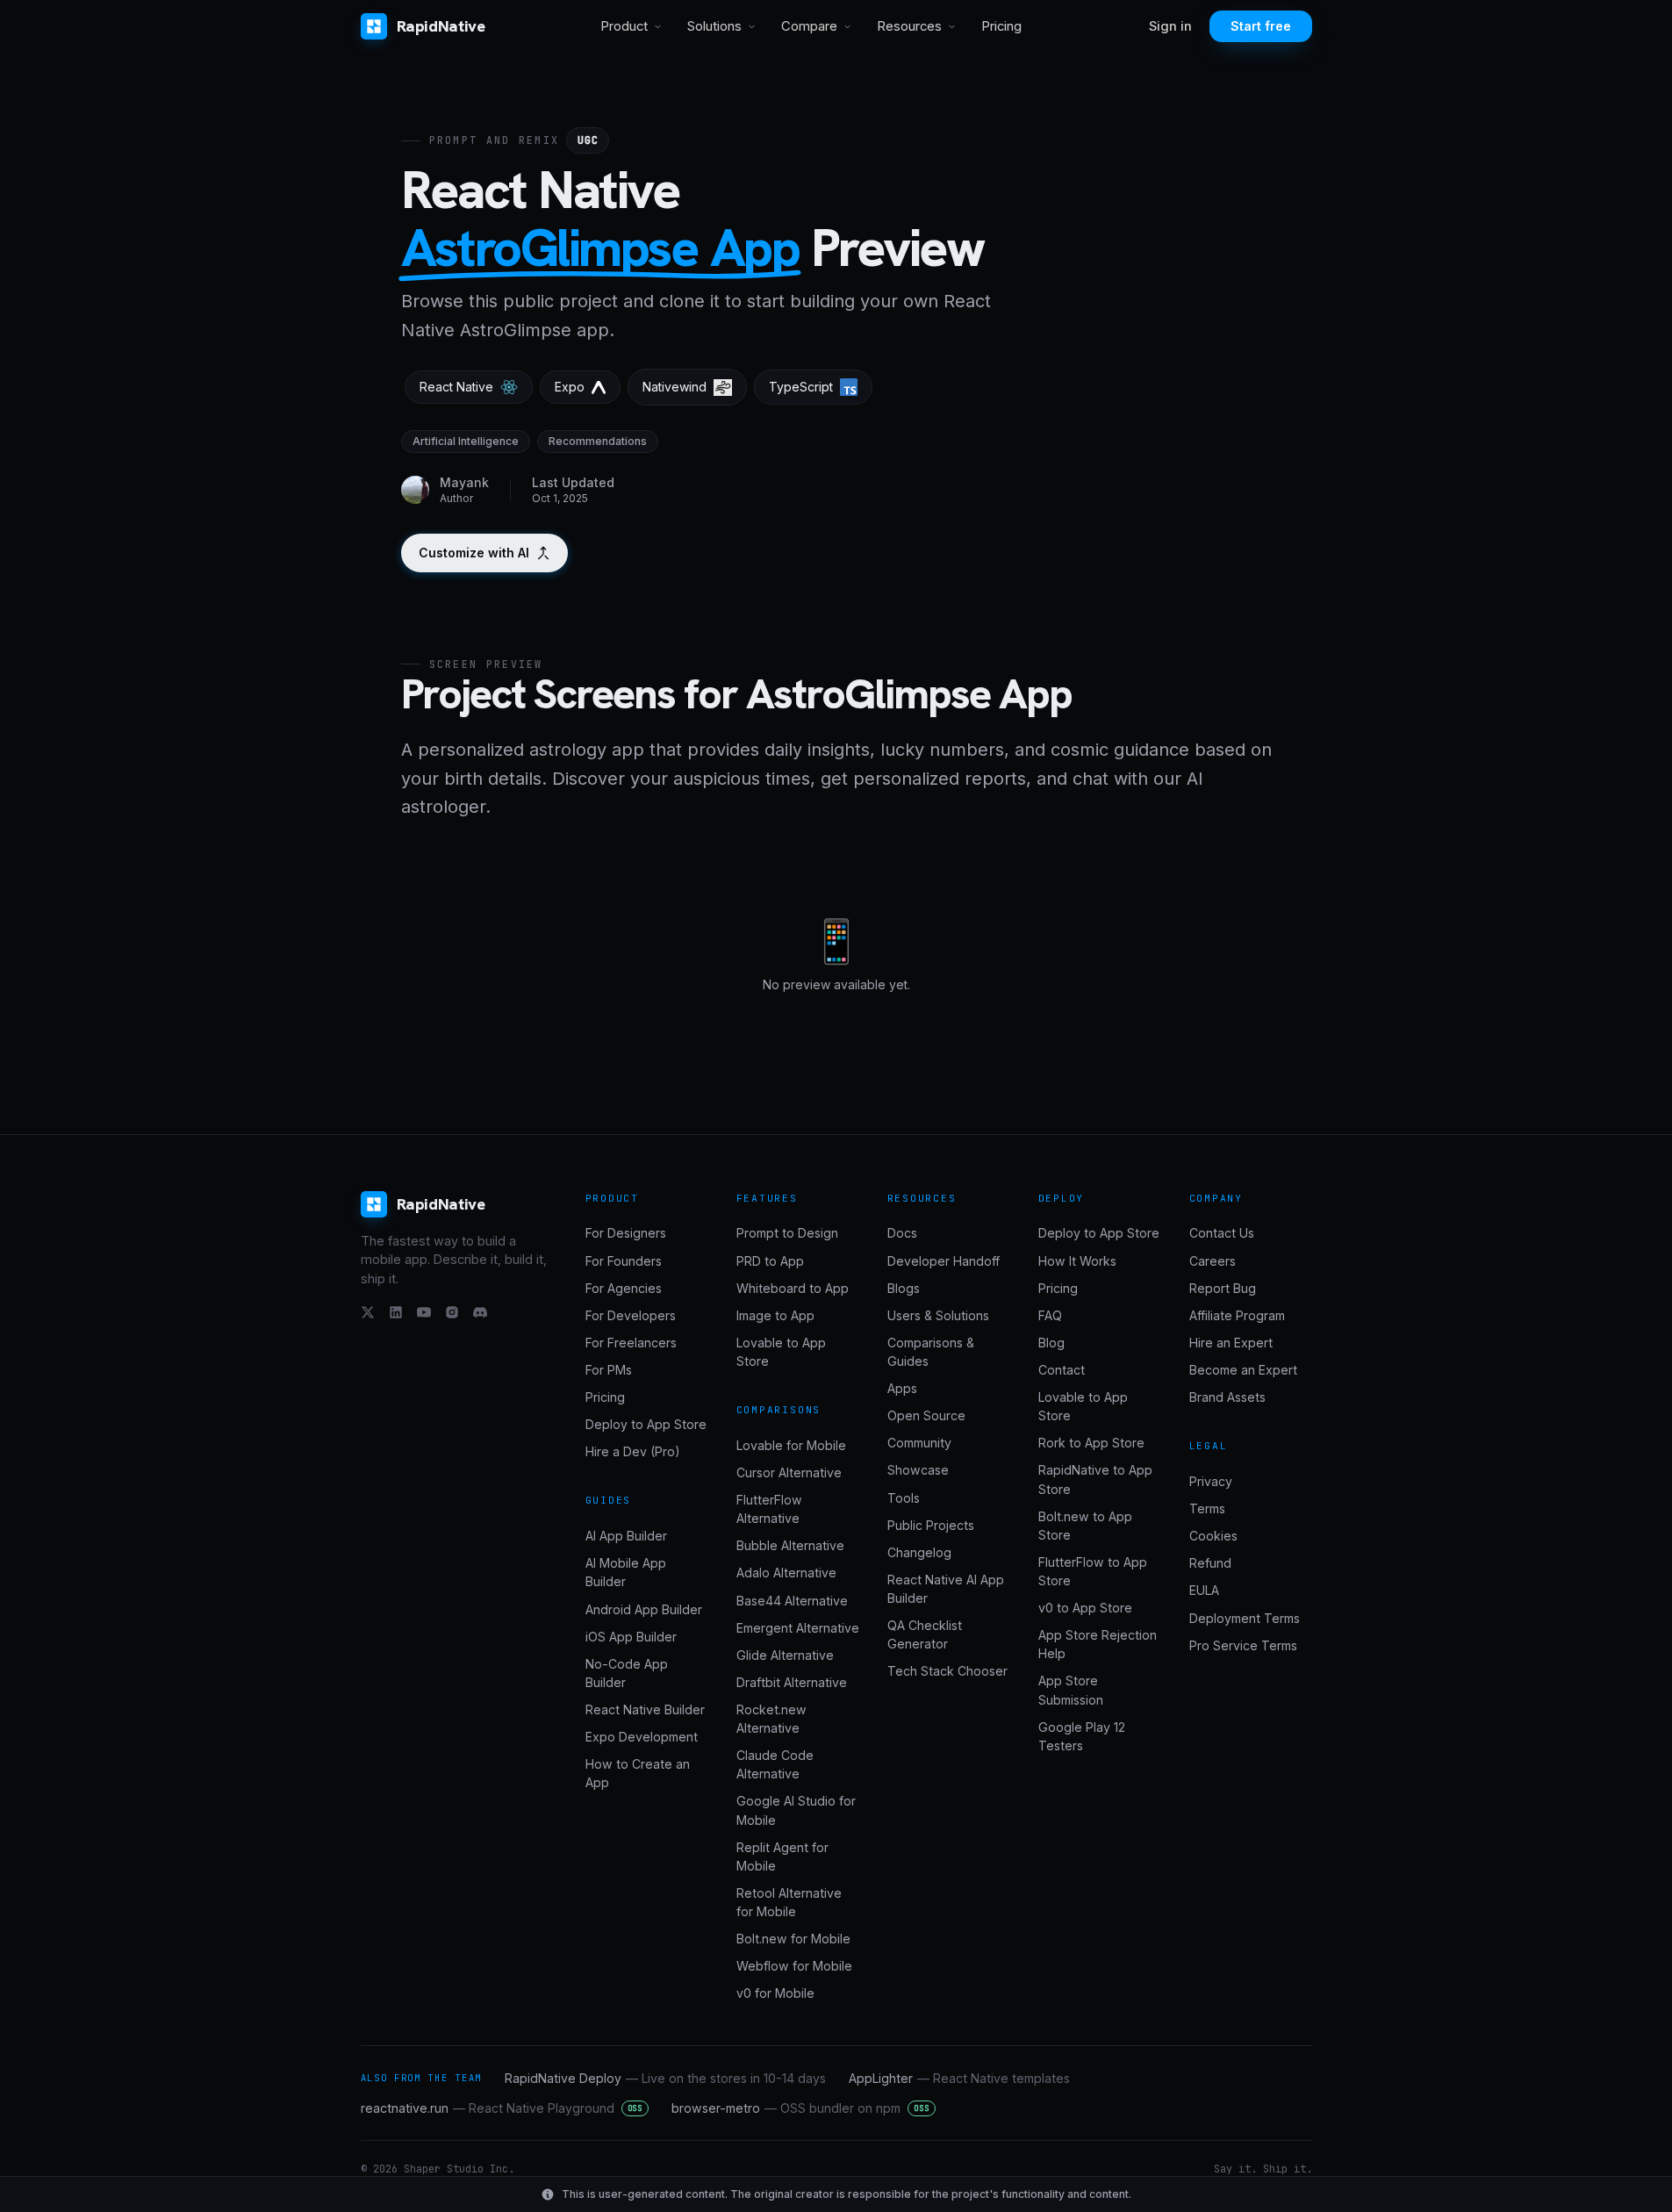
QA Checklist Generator (925, 1634)
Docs (902, 1233)
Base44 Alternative (792, 1601)
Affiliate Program (1237, 1315)
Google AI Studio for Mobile (796, 1810)
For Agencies (624, 1288)
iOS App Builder (631, 1637)
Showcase (918, 1470)
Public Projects (931, 1525)
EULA (1204, 1590)
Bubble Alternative (790, 1545)
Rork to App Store (1091, 1443)
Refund (1210, 1563)
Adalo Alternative (786, 1573)
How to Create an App (638, 1773)
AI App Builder (626, 1536)
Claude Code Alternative (775, 1764)
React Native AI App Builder (946, 1589)
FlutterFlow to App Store (1093, 1571)
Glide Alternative (785, 1655)
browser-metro (800, 2108)
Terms (1207, 1508)
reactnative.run (502, 2108)
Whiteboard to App (793, 1288)
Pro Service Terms (1243, 1645)
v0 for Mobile (775, 1993)
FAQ (1050, 1315)
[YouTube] (424, 1312)
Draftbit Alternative (792, 1682)
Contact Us (1222, 1233)
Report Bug (1223, 1288)
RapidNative (441, 26)
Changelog (919, 1552)
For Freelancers (631, 1343)
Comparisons (779, 1410)
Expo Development (642, 1737)
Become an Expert (1243, 1370)
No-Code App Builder (627, 1673)
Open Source (926, 1415)
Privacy (1211, 1481)
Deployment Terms (1245, 1618)
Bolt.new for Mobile (793, 1939)
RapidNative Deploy (665, 2078)
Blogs (904, 1288)
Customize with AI (474, 553)
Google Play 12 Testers (1082, 1736)
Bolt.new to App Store (1085, 1526)
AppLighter (959, 2078)
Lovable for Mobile (791, 1445)
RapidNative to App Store (1095, 1479)
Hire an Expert (1231, 1343)
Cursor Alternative (789, 1472)
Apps (902, 1388)
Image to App (775, 1315)
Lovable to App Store (781, 1352)
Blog (1051, 1343)
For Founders (624, 1261)
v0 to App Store (1085, 1608)
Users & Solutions (938, 1315)
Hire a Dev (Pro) (633, 1451)
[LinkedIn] (396, 1312)
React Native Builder (645, 1709)
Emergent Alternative (798, 1628)
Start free (1261, 26)
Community (919, 1443)
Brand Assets (1227, 1397)
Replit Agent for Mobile (782, 1856)
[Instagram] (452, 1312)
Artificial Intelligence (466, 441)
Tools (904, 1498)
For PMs (609, 1370)
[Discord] (480, 1312)
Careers (1213, 1261)
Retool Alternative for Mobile (789, 1902)
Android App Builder (644, 1609)
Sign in (1170, 26)
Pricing (1001, 26)
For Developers (631, 1315)
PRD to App (770, 1261)
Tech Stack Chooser (947, 1671)
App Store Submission (1071, 1690)
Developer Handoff (944, 1261)
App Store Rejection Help (1098, 1644)
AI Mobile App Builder (626, 1572)
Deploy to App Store (646, 1424)
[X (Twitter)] (368, 1312)
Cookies (1213, 1536)
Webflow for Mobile (794, 1966)
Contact (1062, 1370)
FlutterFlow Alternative (769, 1509)
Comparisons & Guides (931, 1352)
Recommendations (598, 441)
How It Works (1077, 1261)
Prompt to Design (787, 1233)
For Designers (626, 1233)
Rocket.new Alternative (771, 1719)
